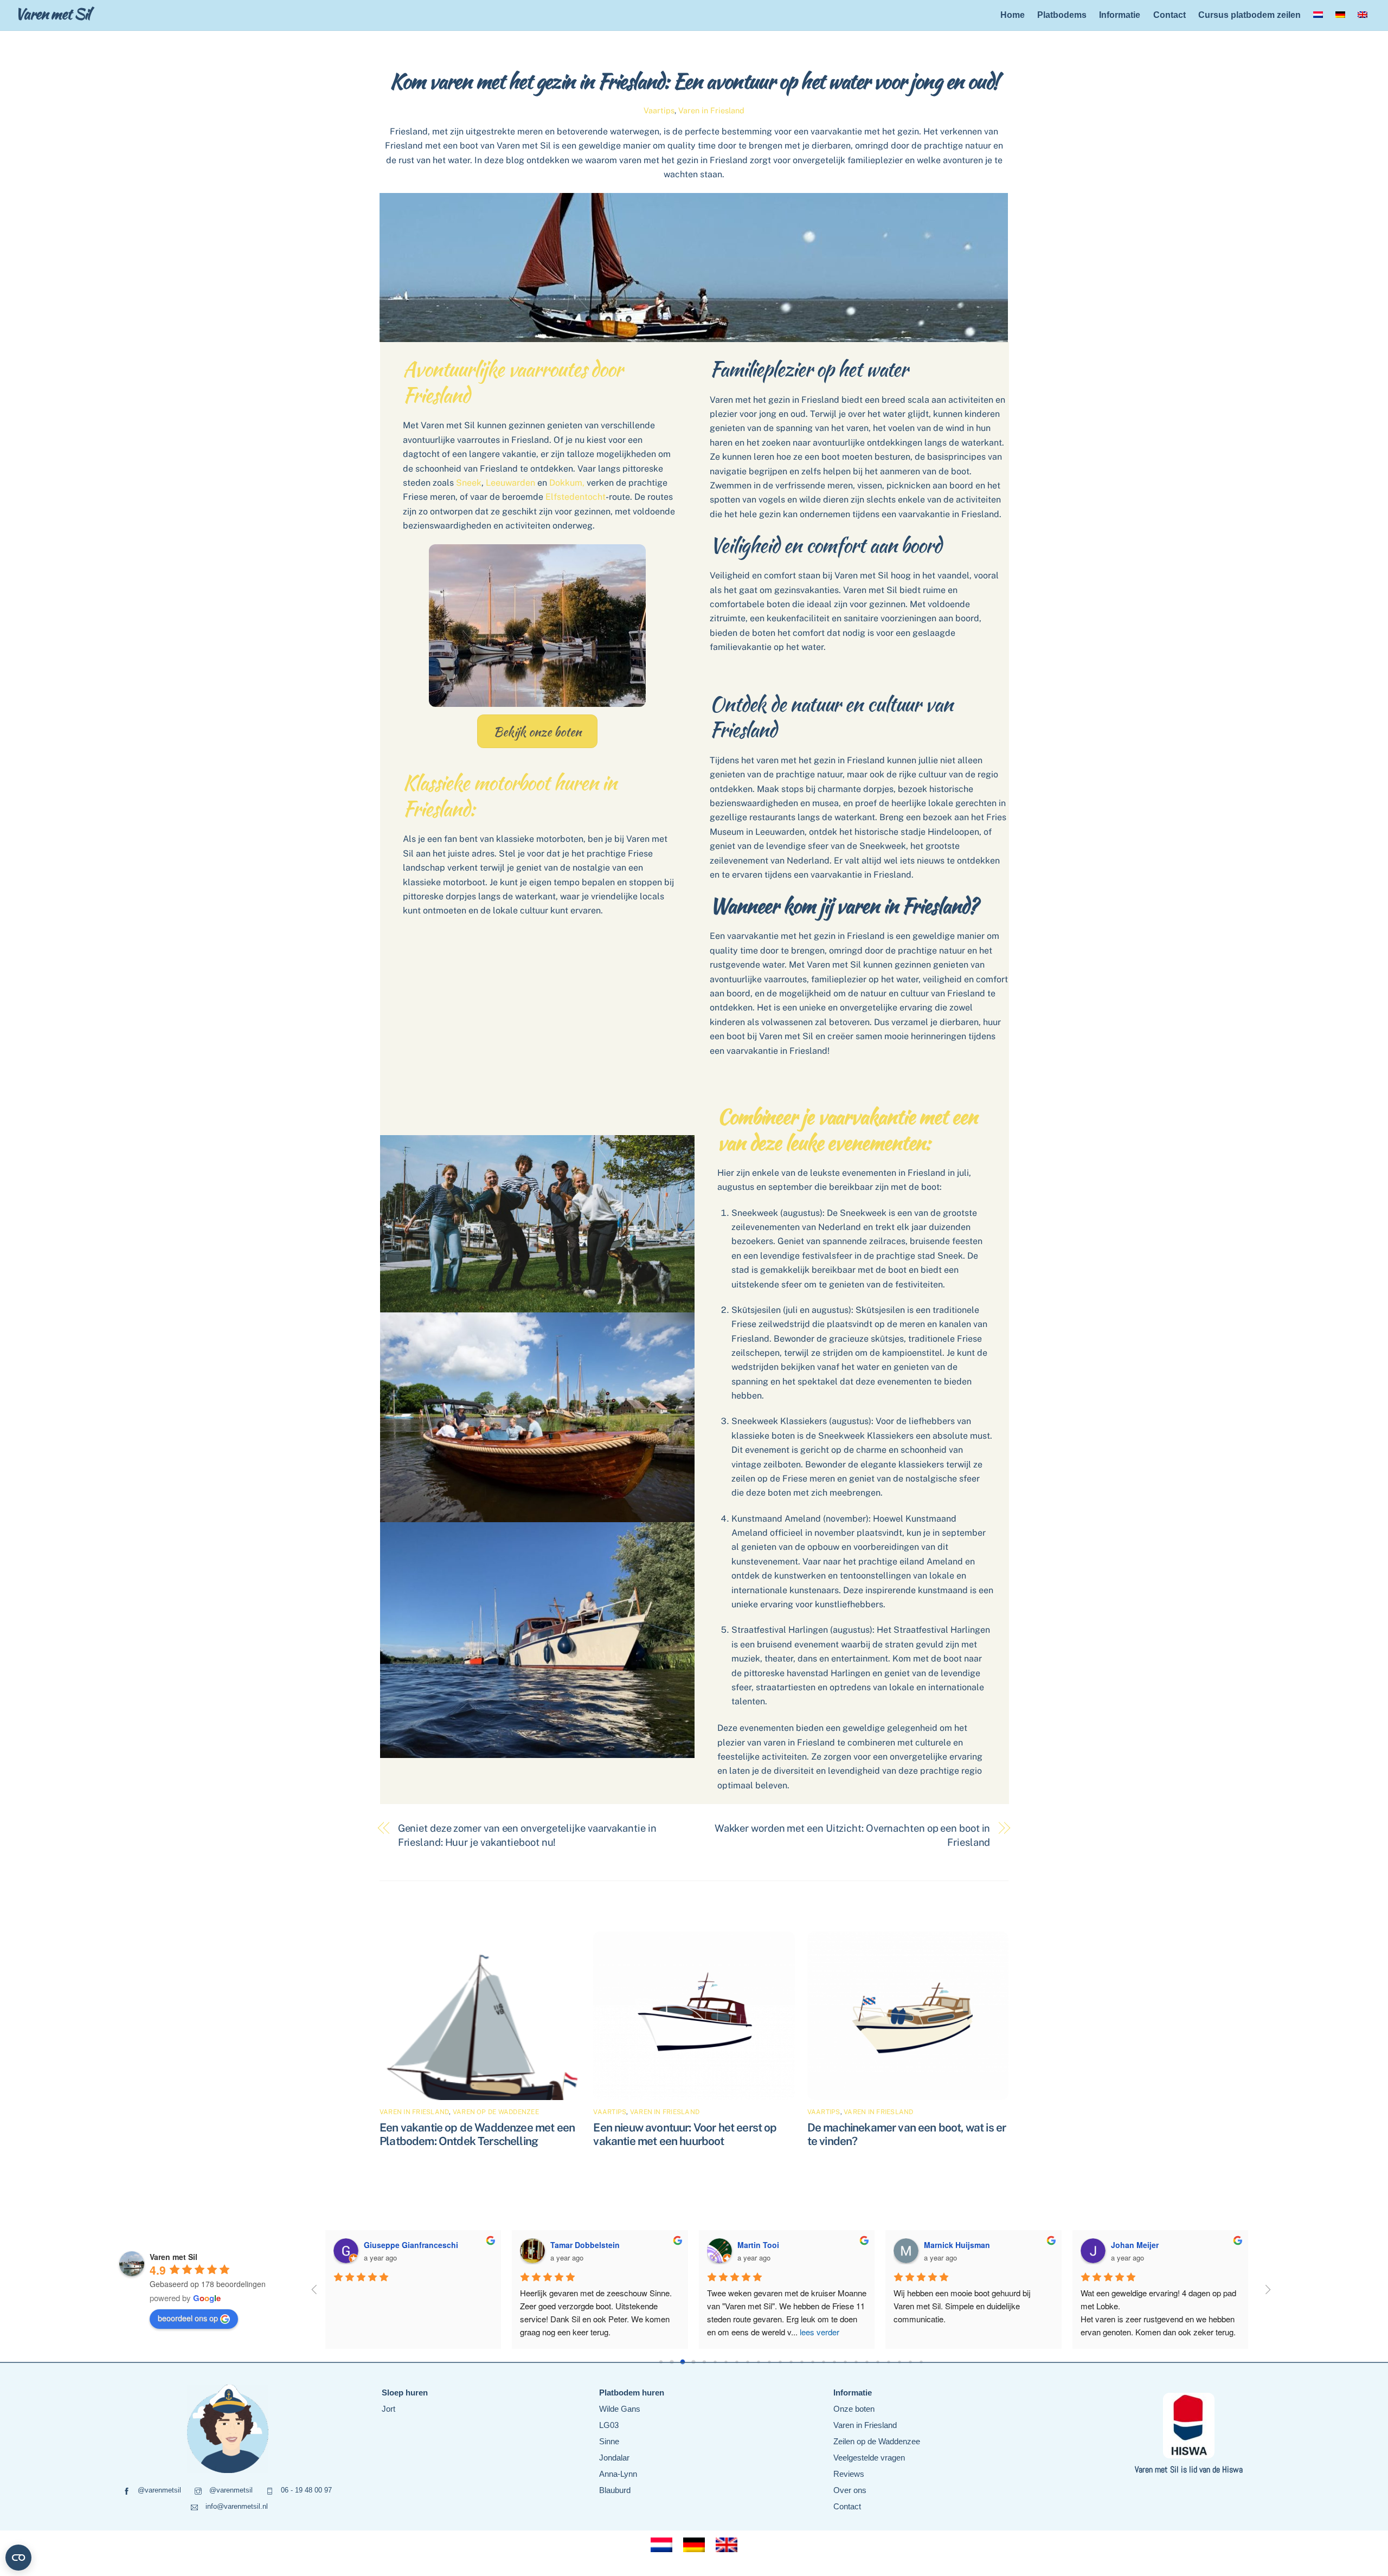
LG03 (609, 2425)
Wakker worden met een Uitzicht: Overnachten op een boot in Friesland (853, 1835)
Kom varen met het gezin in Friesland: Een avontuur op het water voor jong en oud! (694, 81)
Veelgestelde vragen (869, 2458)
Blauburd (615, 2490)
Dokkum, (567, 483)
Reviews (849, 2474)
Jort (388, 2409)
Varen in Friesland (711, 110)
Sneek (469, 483)
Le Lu (934, 2245)
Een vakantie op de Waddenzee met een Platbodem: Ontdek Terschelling (477, 2134)
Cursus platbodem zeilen (1249, 15)
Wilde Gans (620, 2409)
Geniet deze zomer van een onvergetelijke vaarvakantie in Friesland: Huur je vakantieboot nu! (527, 1835)
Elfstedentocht (576, 497)
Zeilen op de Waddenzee (877, 2441)
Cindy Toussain (766, 2245)
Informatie (1120, 15)
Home (1013, 15)
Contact (1169, 15)
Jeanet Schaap (391, 2245)
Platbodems (1062, 15)
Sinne (609, 2441)
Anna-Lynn (618, 2474)
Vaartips (659, 110)
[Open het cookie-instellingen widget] (18, 2558)
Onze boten (854, 2409)
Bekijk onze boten (537, 732)
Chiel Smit (569, 2245)
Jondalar (614, 2458)
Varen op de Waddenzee (496, 2112)
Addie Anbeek (1137, 2245)
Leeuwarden (510, 483)
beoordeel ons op (188, 2318)
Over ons (850, 2490)
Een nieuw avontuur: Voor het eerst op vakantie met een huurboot (685, 2134)
